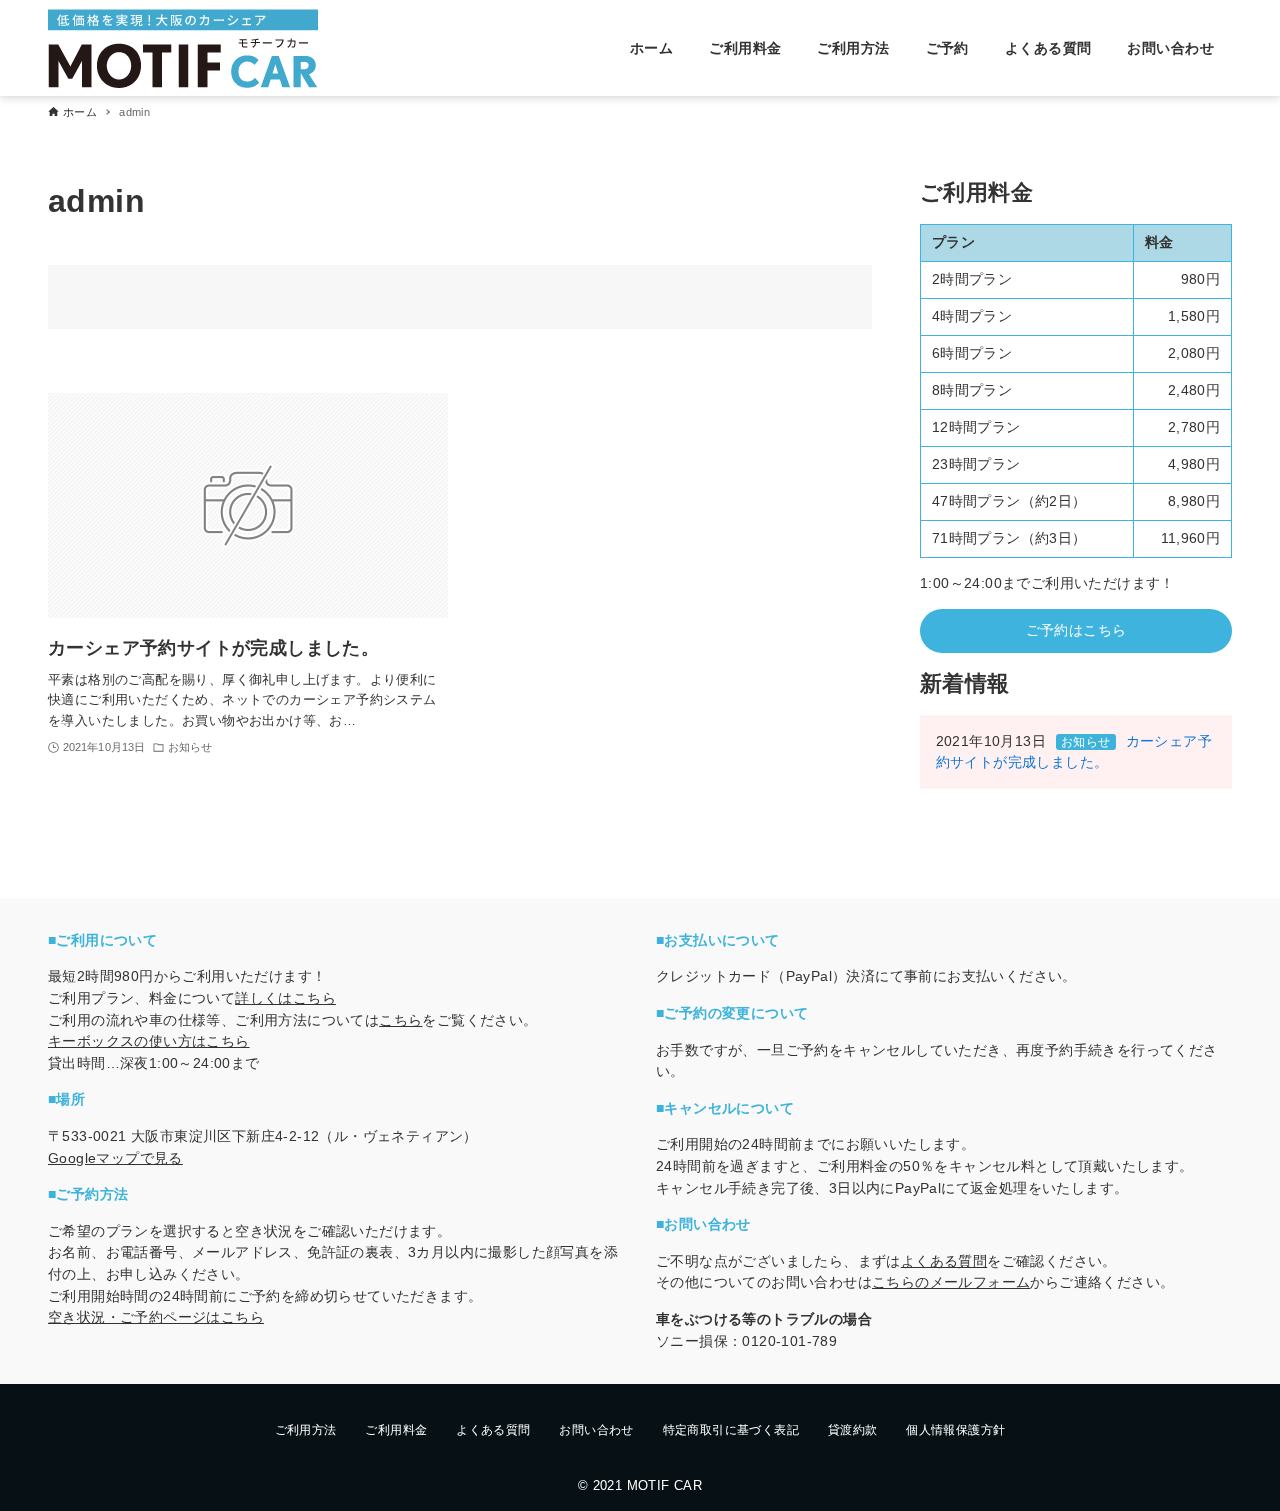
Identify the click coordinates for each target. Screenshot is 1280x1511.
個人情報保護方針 (955, 1430)
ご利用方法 (306, 1430)
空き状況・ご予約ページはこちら (156, 1317)
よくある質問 (944, 1261)
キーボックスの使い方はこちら (149, 1041)
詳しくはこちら (285, 998)
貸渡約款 (853, 1430)
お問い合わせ (596, 1430)
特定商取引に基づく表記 (731, 1430)
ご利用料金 (396, 1430)
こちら (400, 1020)
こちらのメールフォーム (951, 1282)
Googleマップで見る (115, 1158)
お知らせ (1086, 742)
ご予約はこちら (1076, 630)
